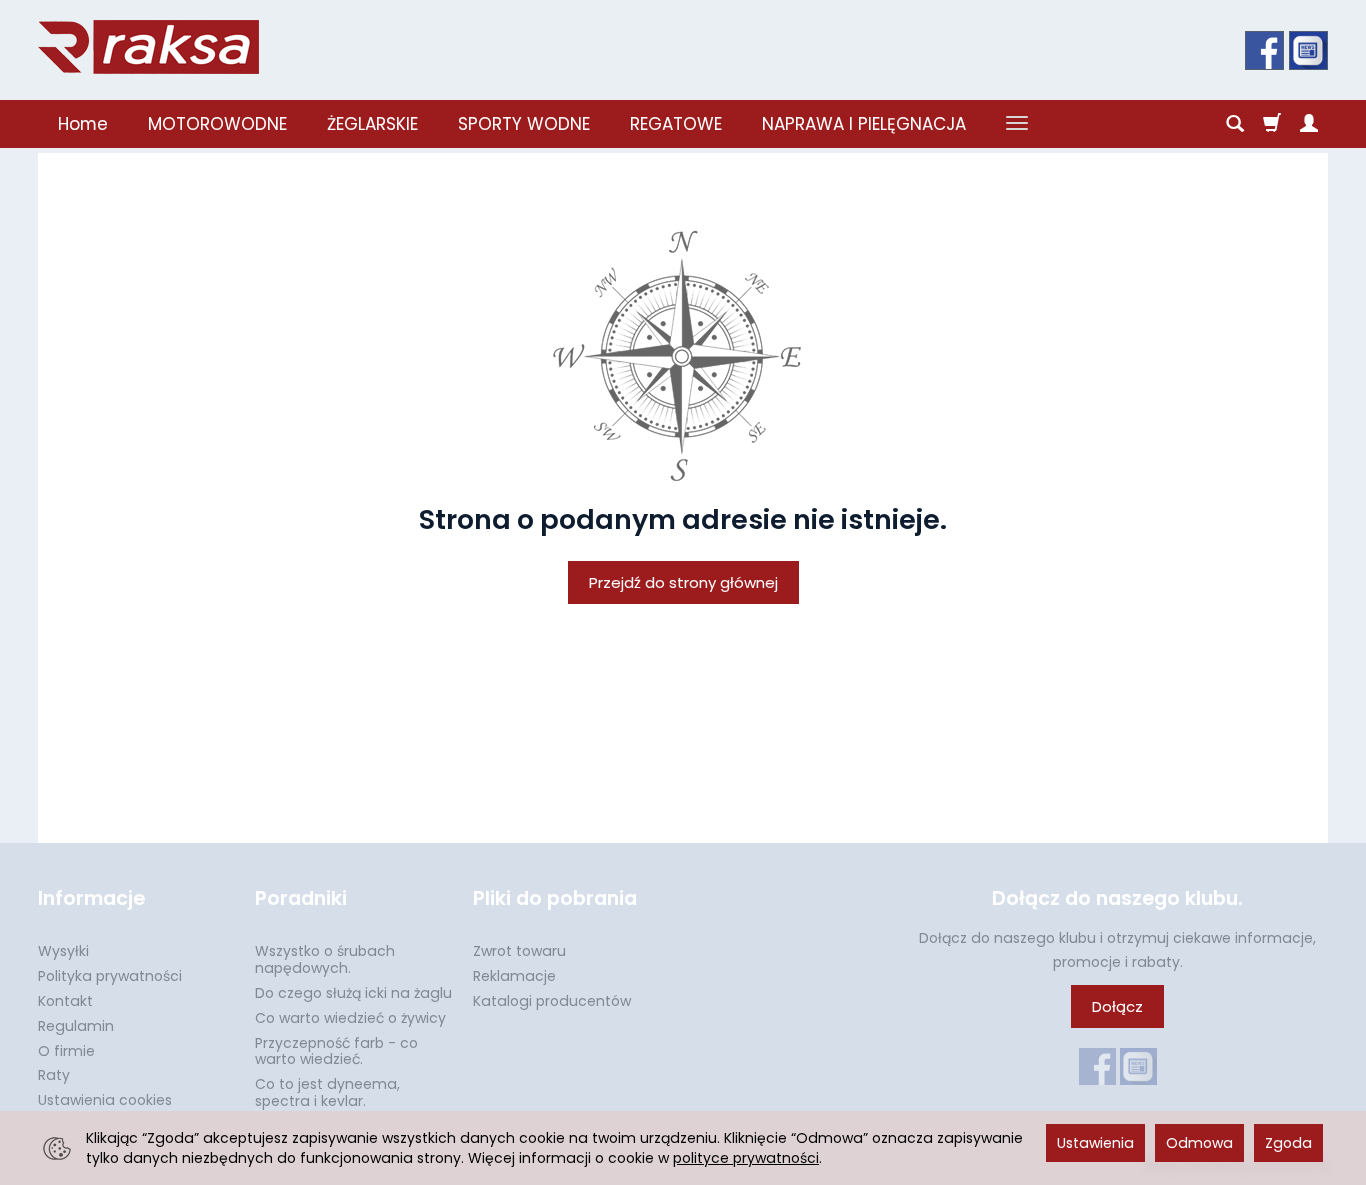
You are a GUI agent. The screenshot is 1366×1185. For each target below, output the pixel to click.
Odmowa (1199, 1143)
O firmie (66, 1051)
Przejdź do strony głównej (683, 582)
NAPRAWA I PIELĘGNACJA (864, 124)
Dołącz (1117, 1006)
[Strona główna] (148, 47)
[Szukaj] (1235, 124)
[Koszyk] (1272, 124)
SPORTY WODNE (524, 124)
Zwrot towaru (519, 951)
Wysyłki (63, 951)
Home (83, 124)
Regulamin (76, 1026)
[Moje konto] (1309, 124)
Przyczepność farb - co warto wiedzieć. (336, 1051)
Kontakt (65, 1001)
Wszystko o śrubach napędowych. (325, 959)
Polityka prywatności (110, 976)
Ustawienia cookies (105, 1100)
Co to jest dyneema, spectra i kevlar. (327, 1092)
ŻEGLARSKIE (372, 124)
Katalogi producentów (552, 1001)
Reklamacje (514, 976)
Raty (54, 1075)
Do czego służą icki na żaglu (353, 993)
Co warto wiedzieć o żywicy (350, 1018)
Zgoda (1288, 1143)
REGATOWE (676, 124)
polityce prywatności (746, 1158)
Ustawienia (1095, 1143)
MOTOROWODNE (217, 124)
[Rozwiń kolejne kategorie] (1017, 124)
